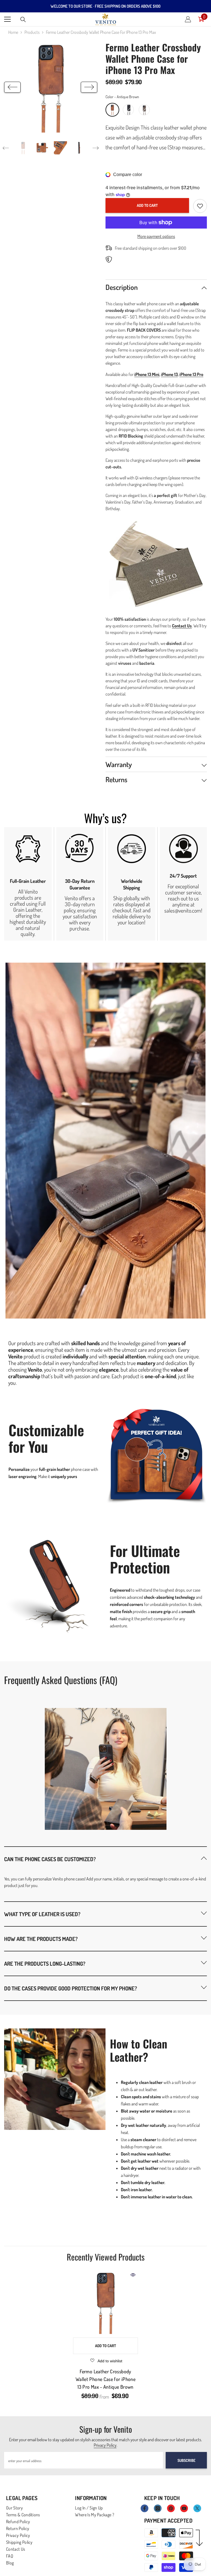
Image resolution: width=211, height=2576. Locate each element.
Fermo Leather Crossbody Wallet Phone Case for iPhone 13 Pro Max (105, 2379)
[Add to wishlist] (200, 206)
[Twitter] (197, 2508)
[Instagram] (158, 2508)
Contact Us (182, 626)
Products (32, 32)
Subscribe (186, 2460)
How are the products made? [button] (41, 1939)
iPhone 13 (169, 374)
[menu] (7, 19)
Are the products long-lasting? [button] (45, 1963)
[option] (51, 87)
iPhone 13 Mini (147, 374)
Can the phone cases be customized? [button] (50, 1859)
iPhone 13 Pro (191, 374)
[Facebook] (145, 2508)
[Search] (23, 20)
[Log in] (188, 19)
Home (13, 32)
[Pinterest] (171, 2508)
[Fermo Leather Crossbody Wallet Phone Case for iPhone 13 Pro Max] (105, 2302)
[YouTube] (184, 2508)
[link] (28, 884)
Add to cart (147, 205)
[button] (12, 87)
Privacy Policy (105, 2445)
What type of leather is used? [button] (42, 1914)
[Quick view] (133, 2275)
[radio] (112, 110)
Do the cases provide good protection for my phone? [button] (71, 1988)
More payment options (156, 236)
